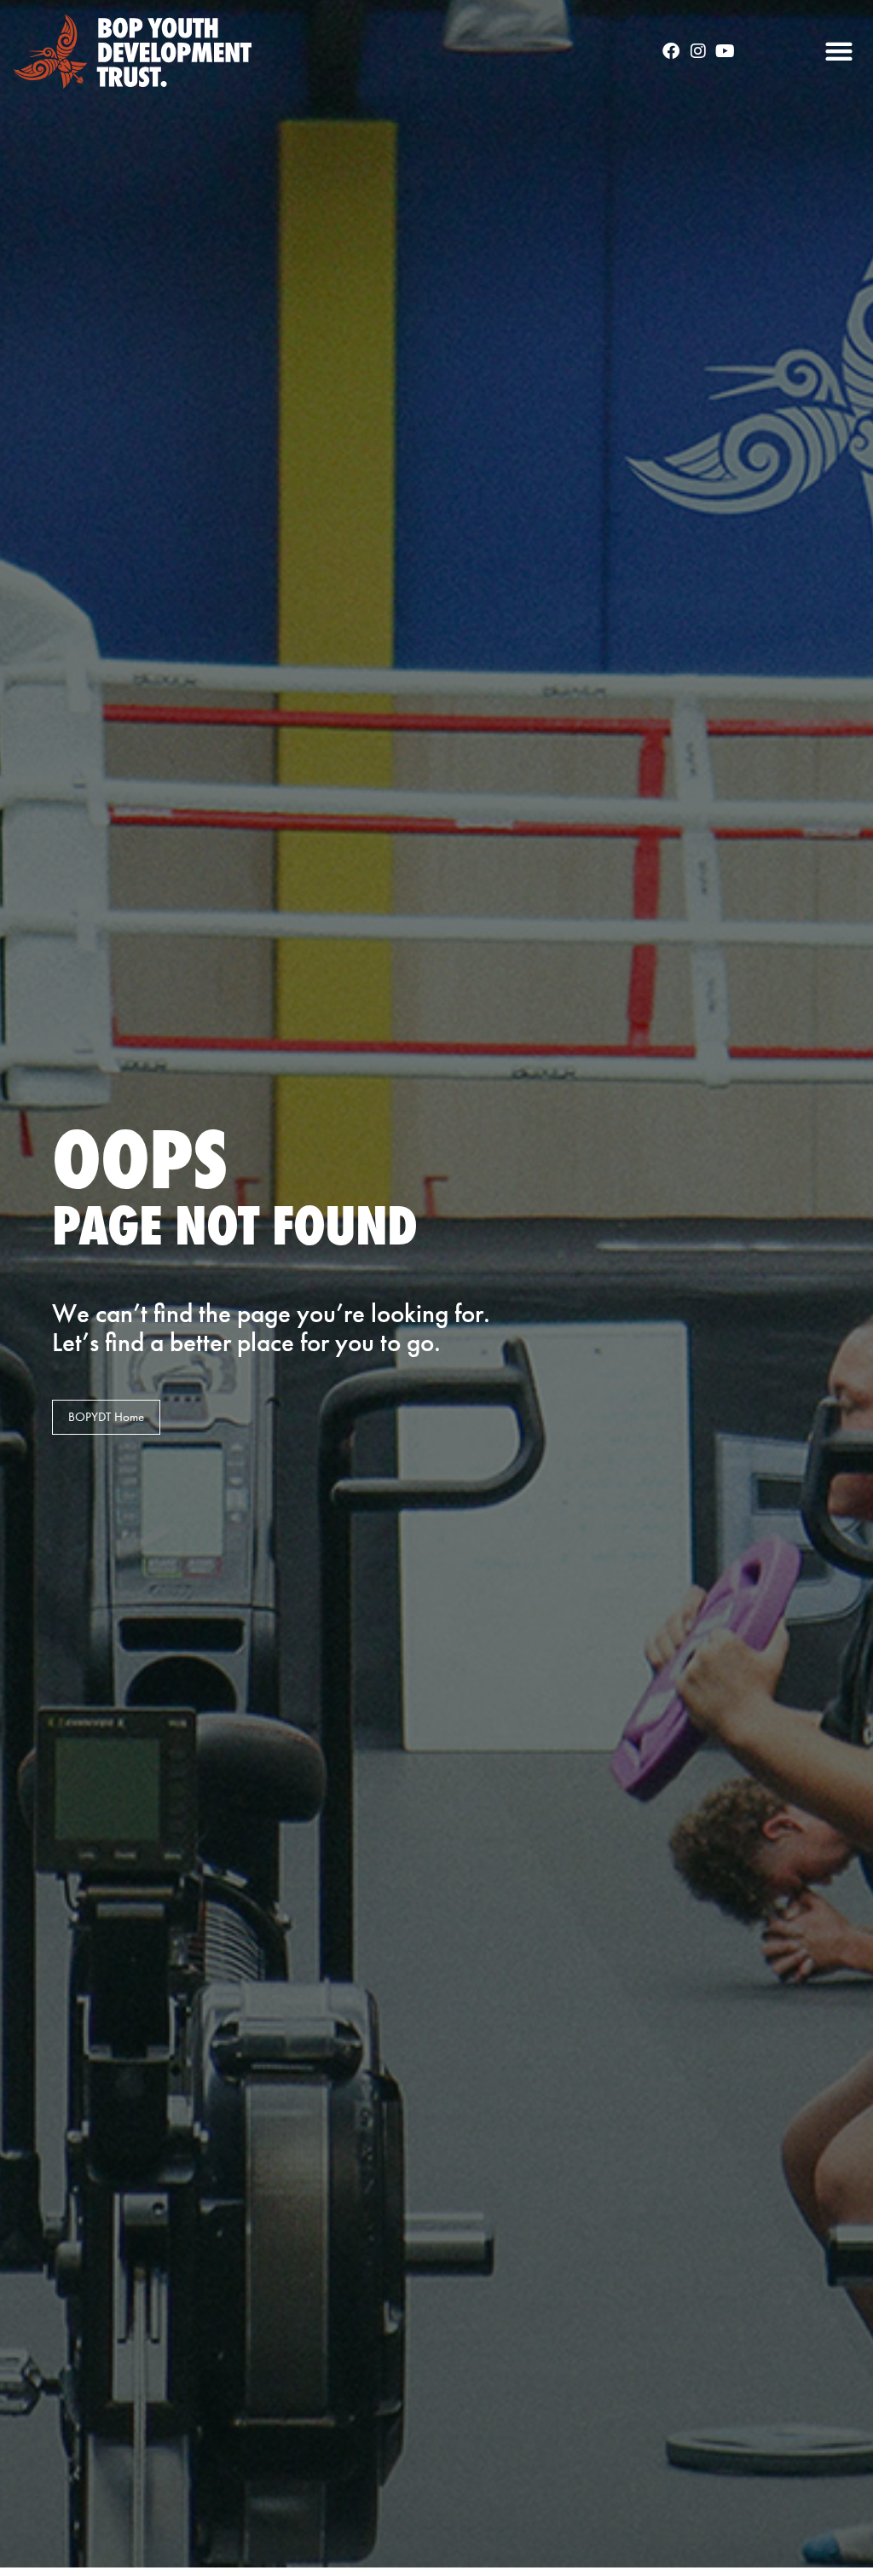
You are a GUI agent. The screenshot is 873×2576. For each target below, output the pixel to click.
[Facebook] (671, 51)
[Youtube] (726, 51)
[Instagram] (698, 51)
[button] (838, 52)
